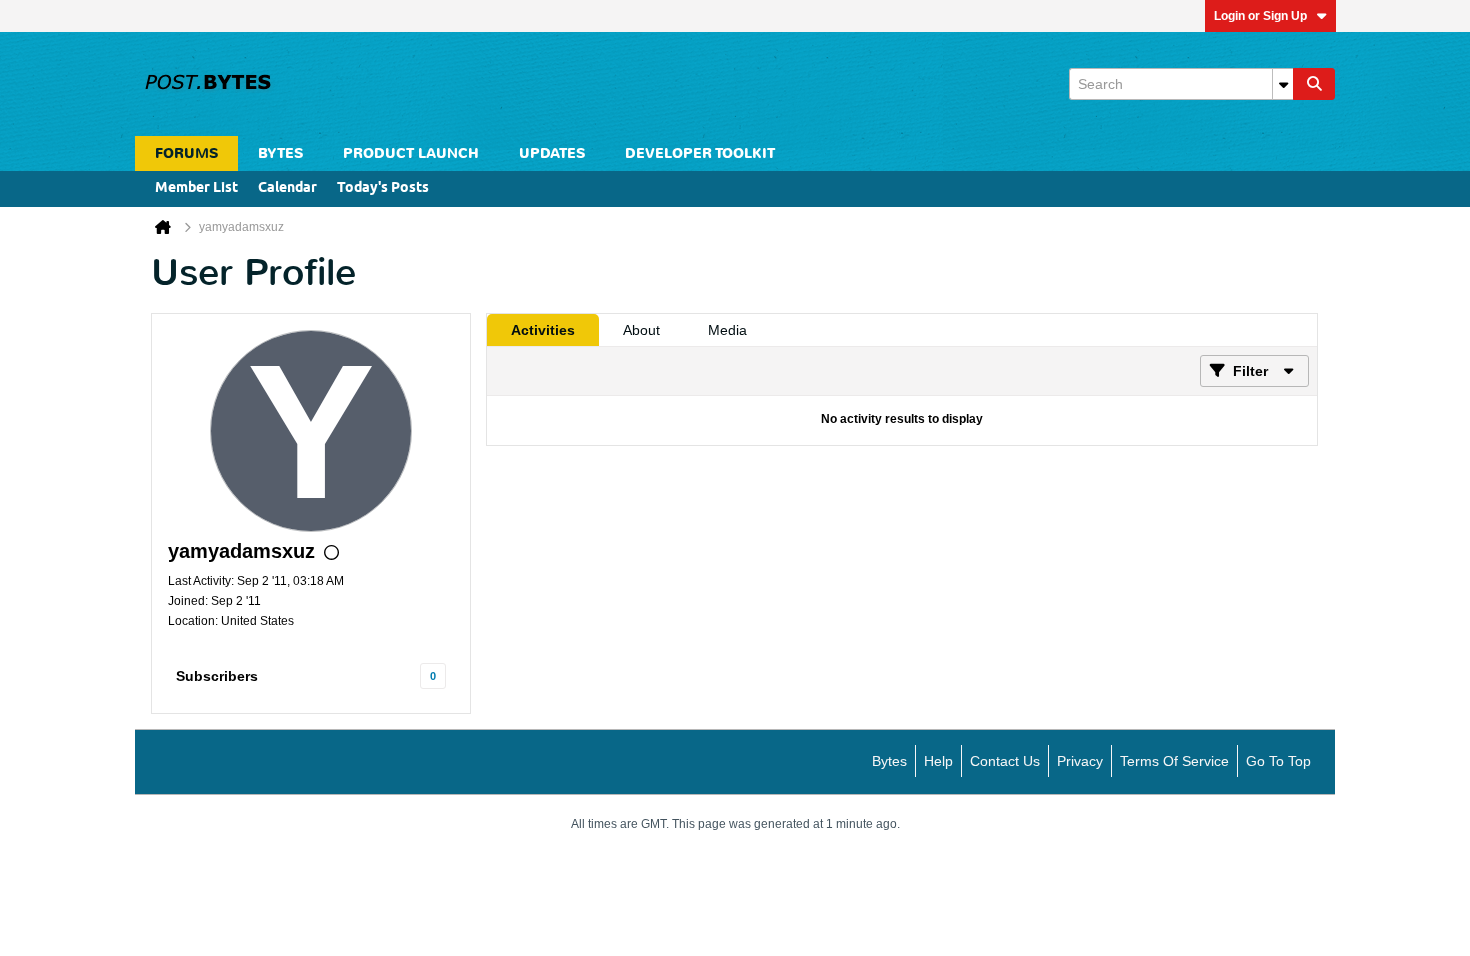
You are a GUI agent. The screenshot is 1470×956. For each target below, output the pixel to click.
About (641, 330)
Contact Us (1005, 761)
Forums (186, 153)
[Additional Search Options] (1283, 84)
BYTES (280, 153)
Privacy (1080, 761)
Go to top (1278, 761)
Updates (552, 153)
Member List (196, 188)
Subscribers (217, 676)
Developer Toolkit (700, 153)
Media (727, 330)
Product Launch (411, 153)
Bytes (889, 761)
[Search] (1314, 84)
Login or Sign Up (1260, 16)
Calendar (287, 188)
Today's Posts (383, 188)
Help (938, 761)
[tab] (543, 330)
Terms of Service (1174, 761)
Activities (543, 330)
